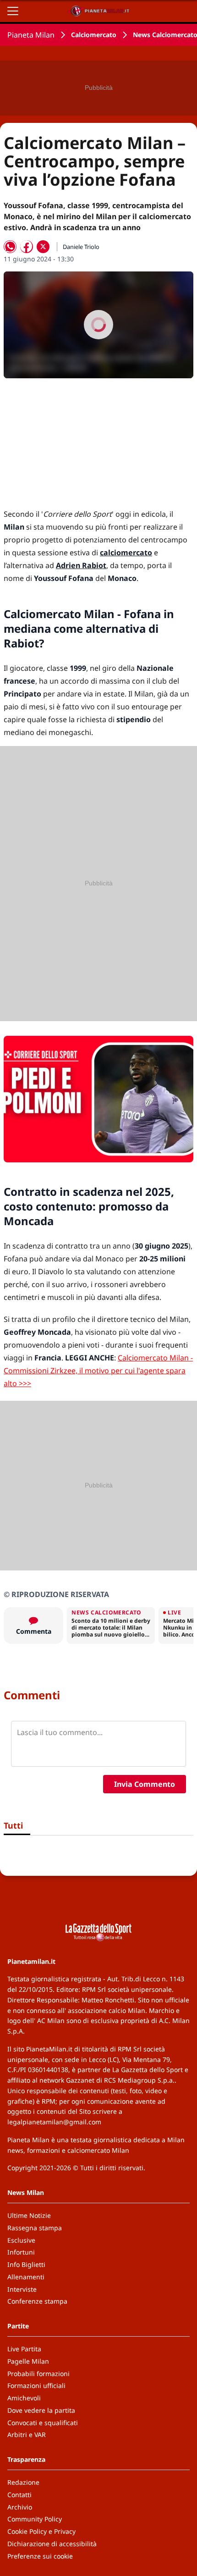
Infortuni (21, 2252)
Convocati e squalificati (43, 2423)
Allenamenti (26, 2277)
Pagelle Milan (28, 2361)
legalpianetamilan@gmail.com (54, 2122)
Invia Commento (145, 1784)
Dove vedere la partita (41, 2410)
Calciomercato (94, 35)
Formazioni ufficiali (36, 2385)
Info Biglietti (26, 2264)
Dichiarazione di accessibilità (52, 2544)
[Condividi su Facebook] (27, 247)
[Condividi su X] (43, 247)
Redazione (23, 2482)
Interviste (22, 2289)
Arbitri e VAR (27, 2435)
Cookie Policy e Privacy (41, 2531)
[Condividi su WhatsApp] (10, 247)
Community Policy (35, 2519)
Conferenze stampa (37, 2301)
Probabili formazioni (38, 2374)
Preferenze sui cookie (40, 2556)
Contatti (19, 2495)
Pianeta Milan (31, 35)
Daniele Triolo (81, 247)
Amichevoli (24, 2398)
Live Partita (24, 2349)
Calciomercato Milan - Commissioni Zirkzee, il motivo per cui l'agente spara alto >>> (98, 1371)
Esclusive (21, 2240)
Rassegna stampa (35, 2228)
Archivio (20, 2507)
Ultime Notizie (29, 2215)
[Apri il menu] (13, 11)
